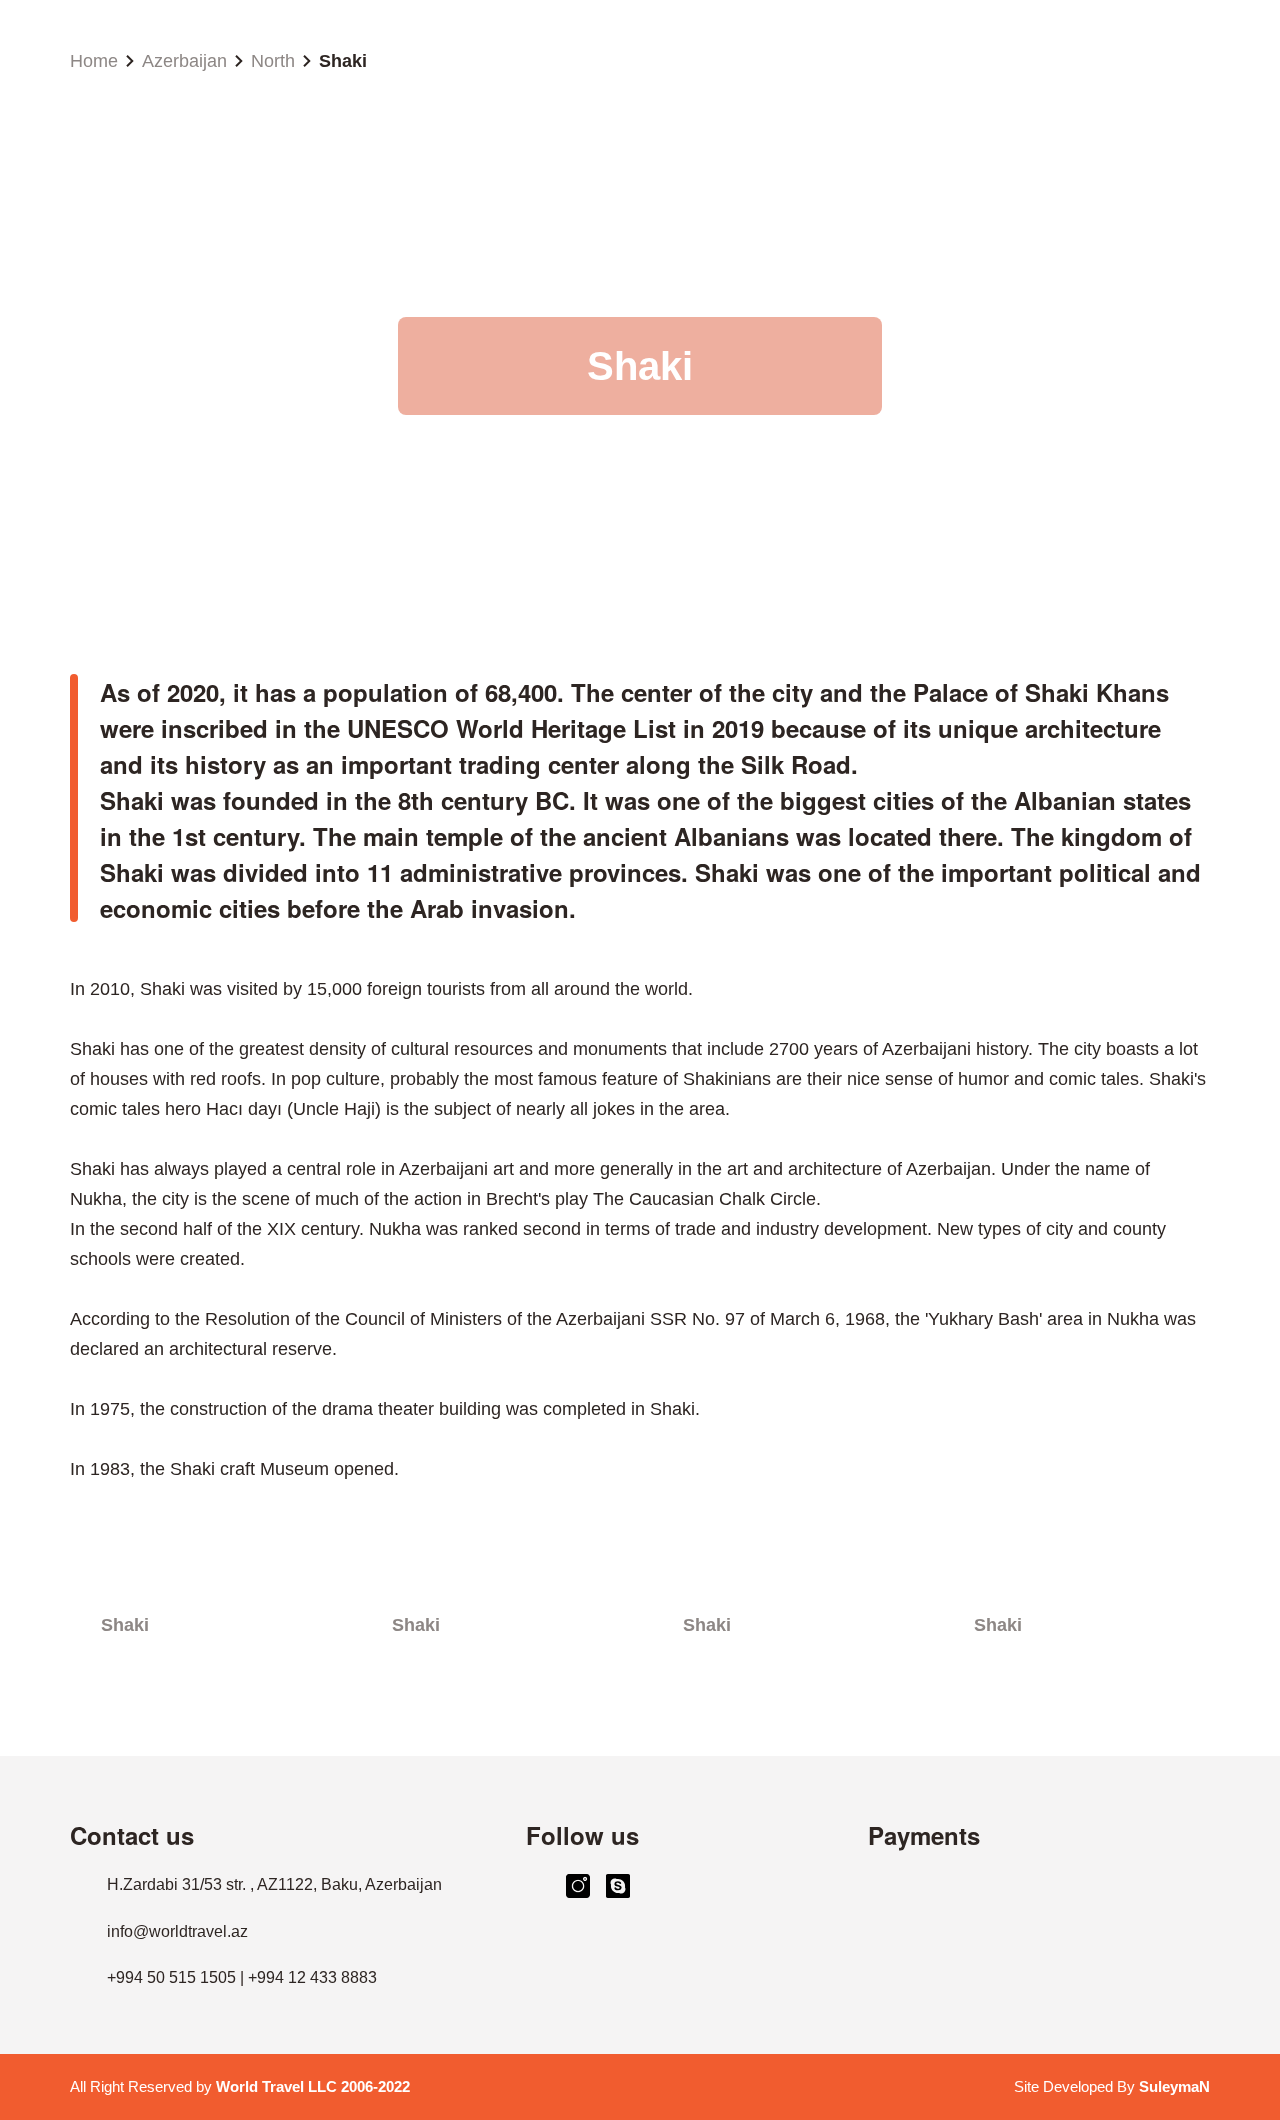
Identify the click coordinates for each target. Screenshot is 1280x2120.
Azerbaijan (184, 61)
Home (94, 61)
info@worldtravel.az (177, 1931)
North (273, 61)
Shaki (343, 61)
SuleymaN (1174, 2086)
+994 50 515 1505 (171, 1977)
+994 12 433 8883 (312, 1977)
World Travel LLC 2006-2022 (313, 2086)
